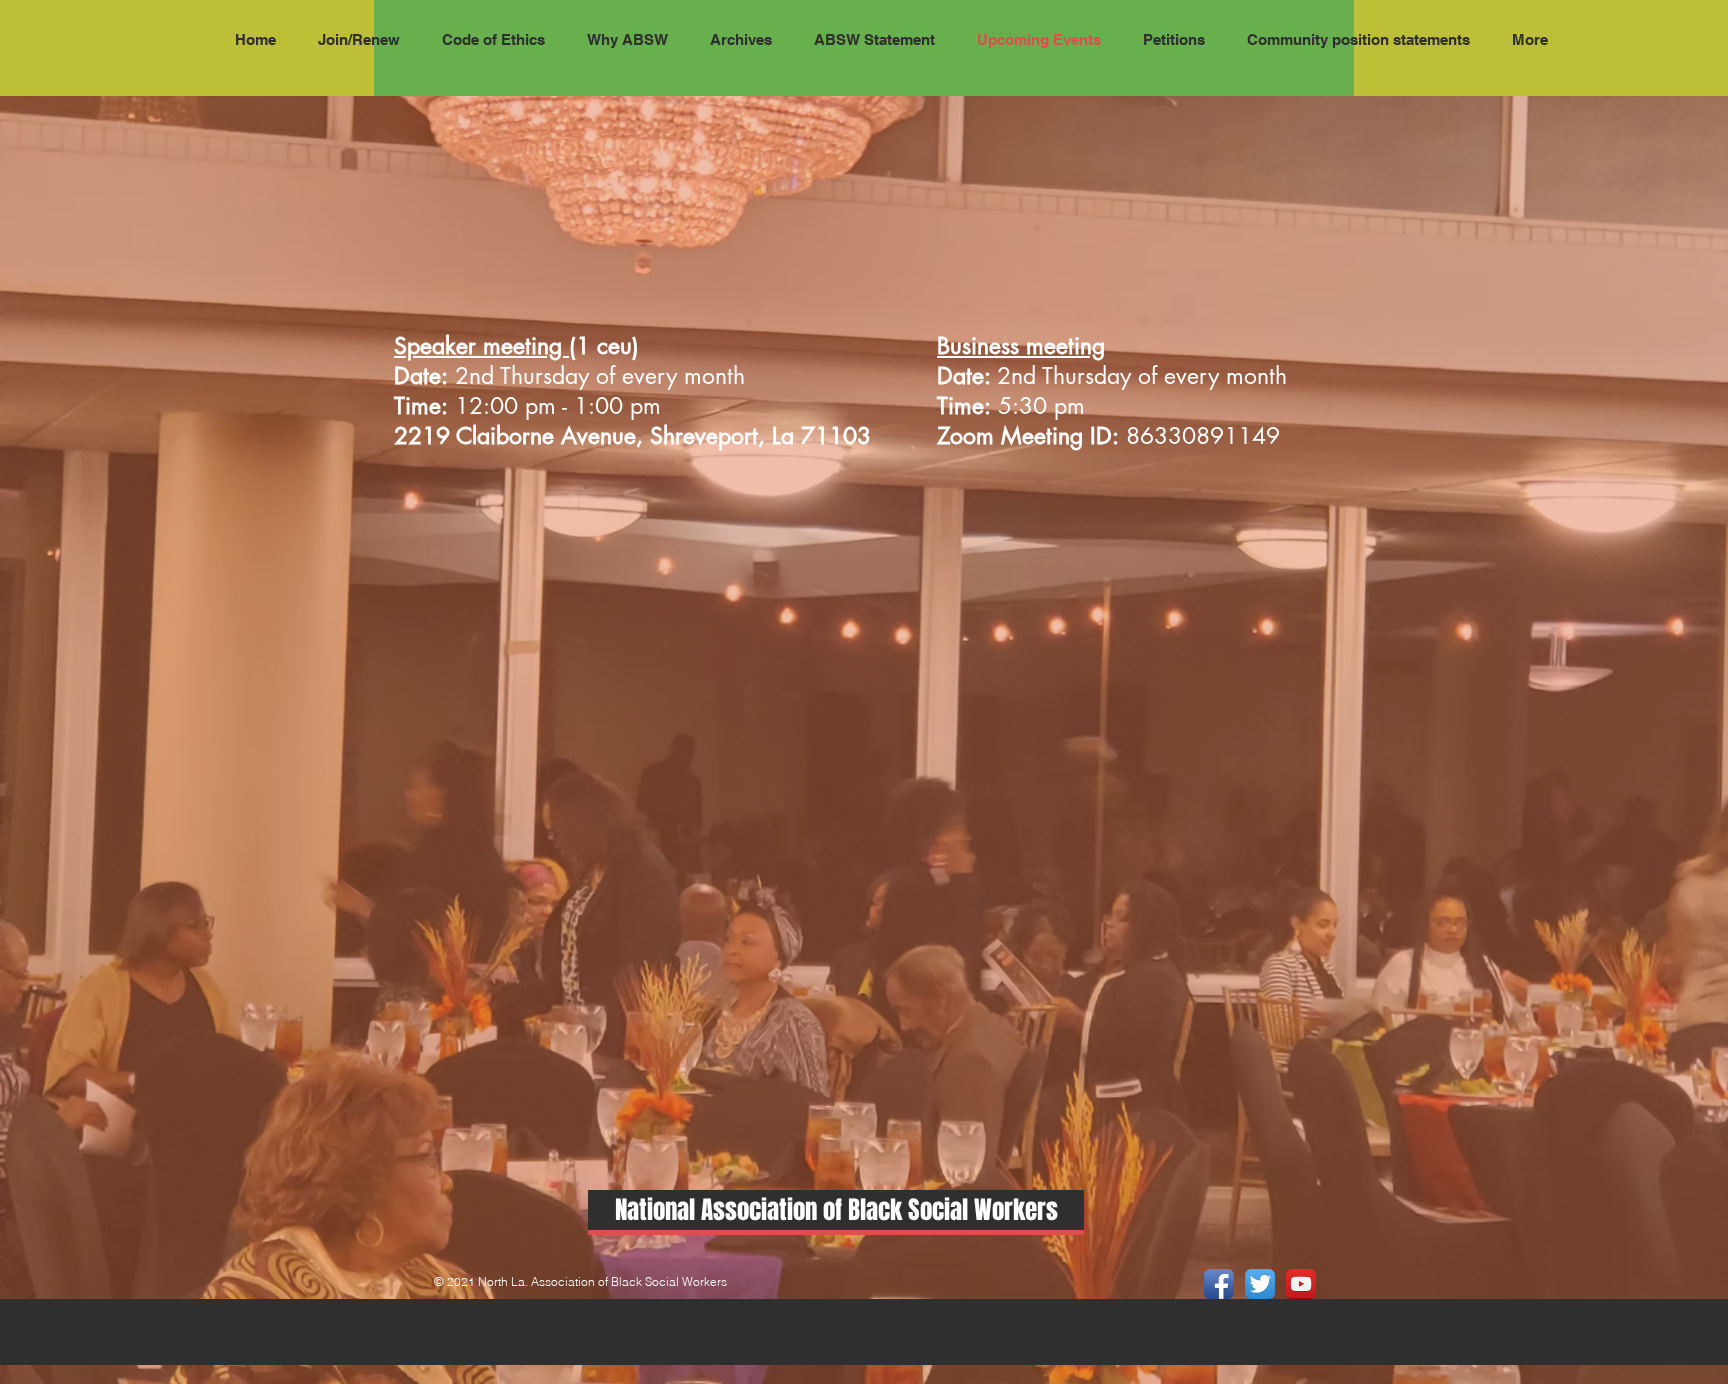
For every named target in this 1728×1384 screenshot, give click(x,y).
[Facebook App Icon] (1219, 1284)
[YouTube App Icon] (1301, 1284)
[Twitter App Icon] (1260, 1284)
